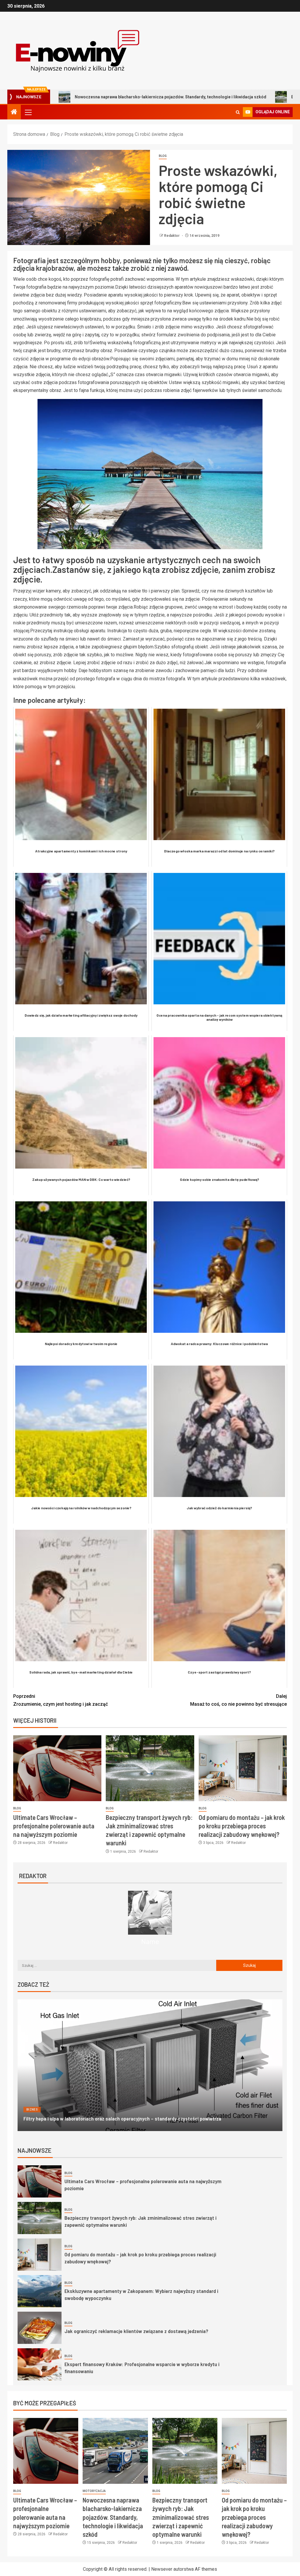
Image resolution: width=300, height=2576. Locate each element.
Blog (163, 156)
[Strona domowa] (14, 112)
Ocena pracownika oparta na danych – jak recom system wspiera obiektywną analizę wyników (125, 2118)
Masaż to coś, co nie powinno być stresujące (238, 1700)
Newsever (162, 2569)
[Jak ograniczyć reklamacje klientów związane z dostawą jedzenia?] (40, 2328)
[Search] (238, 112)
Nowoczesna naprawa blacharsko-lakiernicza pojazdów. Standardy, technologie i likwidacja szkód (113, 2517)
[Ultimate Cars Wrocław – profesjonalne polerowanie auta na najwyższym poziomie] (57, 1768)
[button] (28, 112)
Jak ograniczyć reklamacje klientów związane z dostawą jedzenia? (136, 2331)
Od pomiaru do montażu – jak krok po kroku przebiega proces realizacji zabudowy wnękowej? (242, 1826)
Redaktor (172, 236)
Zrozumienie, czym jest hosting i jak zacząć (60, 1700)
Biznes (32, 2110)
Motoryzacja (94, 2491)
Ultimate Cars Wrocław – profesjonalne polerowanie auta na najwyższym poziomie (54, 1826)
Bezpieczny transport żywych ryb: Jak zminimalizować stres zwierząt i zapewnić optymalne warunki (181, 2517)
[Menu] (28, 112)
